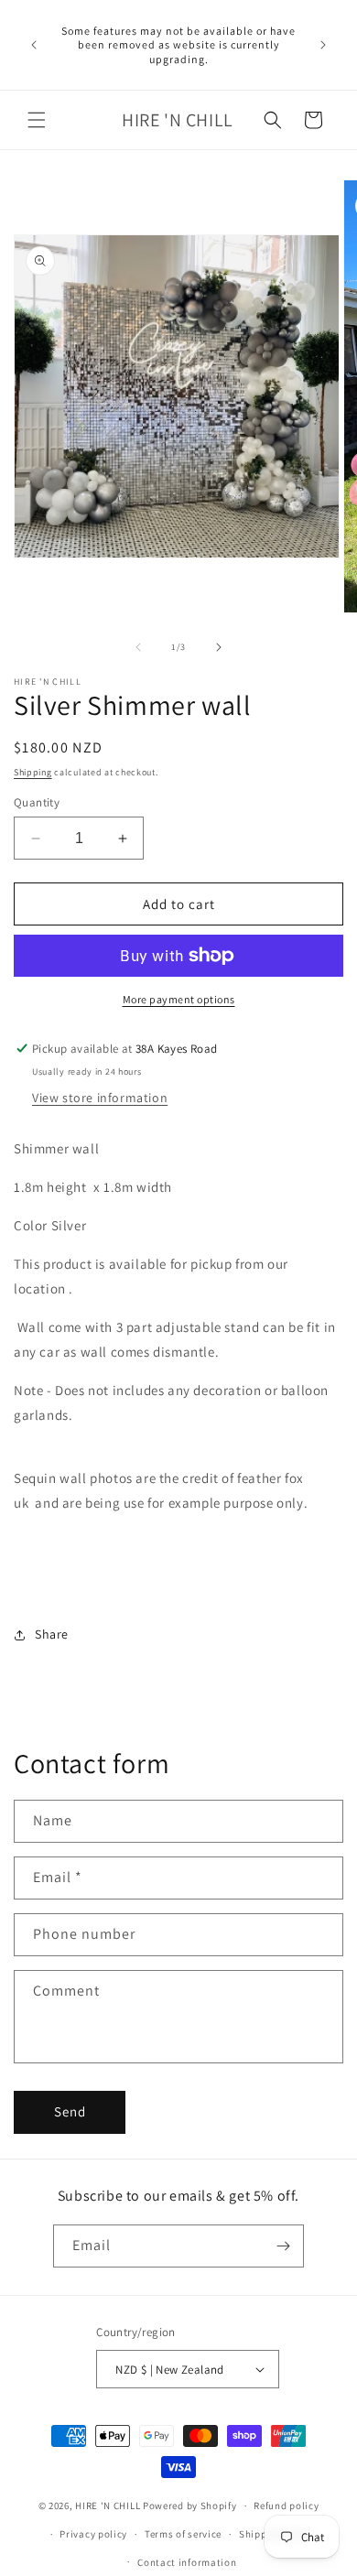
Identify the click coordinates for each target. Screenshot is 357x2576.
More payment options (179, 999)
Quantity (37, 802)
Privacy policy (93, 2534)
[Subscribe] (283, 2246)
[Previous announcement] (34, 45)
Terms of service (183, 2534)
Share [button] (52, 1634)
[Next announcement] (323, 45)
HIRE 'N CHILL (109, 2506)
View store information (100, 1098)
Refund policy (286, 2506)
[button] (37, 120)
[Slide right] (219, 647)
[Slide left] (138, 647)
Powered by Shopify (190, 2506)
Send (70, 2111)
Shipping (33, 772)
